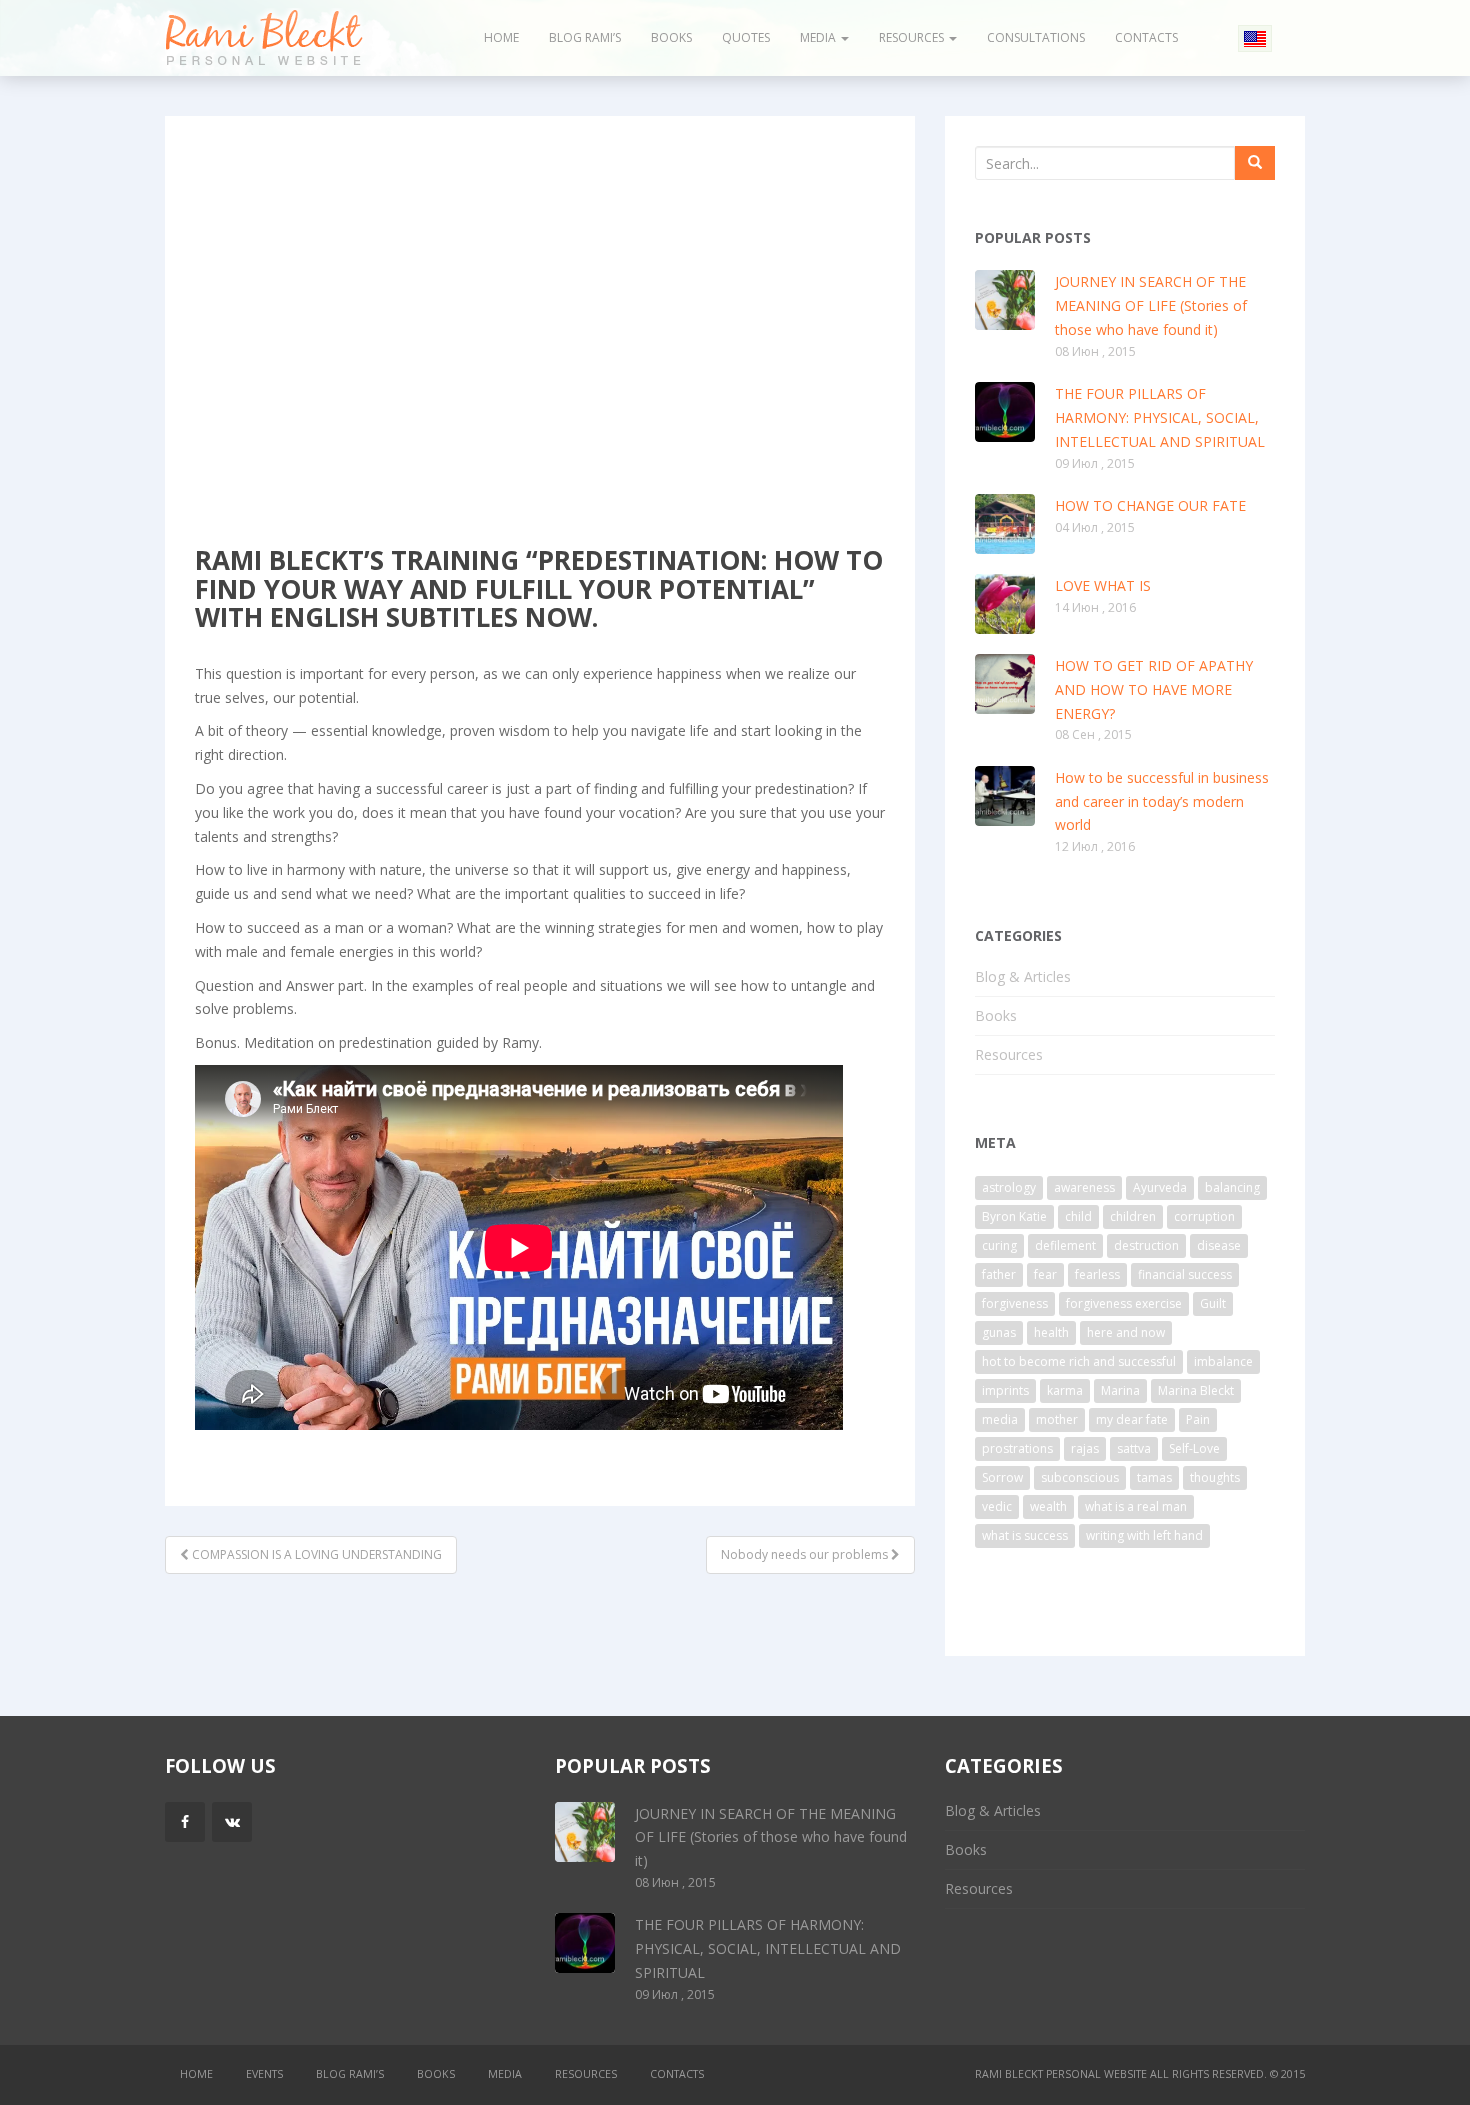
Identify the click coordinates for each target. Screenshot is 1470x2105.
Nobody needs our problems (806, 1554)
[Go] (1255, 163)
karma (1065, 1390)
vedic (997, 1506)
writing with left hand (1144, 1535)
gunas (999, 1332)
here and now (1126, 1332)
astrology (1009, 1187)
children (1133, 1216)
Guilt (1213, 1303)
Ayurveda (1160, 1187)
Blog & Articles (547, 316)
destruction (1146, 1245)
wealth (1048, 1506)
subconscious (1080, 1477)
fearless (1097, 1274)
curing (999, 1245)
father (999, 1274)
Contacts (1146, 37)
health (1051, 1332)
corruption (1204, 1216)
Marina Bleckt (1196, 1390)
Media (819, 37)
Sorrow (1002, 1477)
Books (671, 37)
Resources (913, 37)
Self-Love (1194, 1448)
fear (1045, 1274)
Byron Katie (1014, 1216)
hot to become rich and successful (1079, 1361)
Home (501, 37)
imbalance (1223, 1361)
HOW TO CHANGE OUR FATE (1150, 505)
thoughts (1215, 1477)
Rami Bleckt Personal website (1061, 2074)
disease (1219, 1245)
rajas (1085, 1448)
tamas (1154, 1477)
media (1000, 1419)
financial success (1185, 1274)
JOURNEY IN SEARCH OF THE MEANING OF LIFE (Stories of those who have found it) (1151, 305)
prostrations (1017, 1448)
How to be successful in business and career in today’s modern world (1162, 801)
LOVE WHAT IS (1103, 585)
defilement (1065, 1245)
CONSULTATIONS (1036, 37)
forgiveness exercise (1124, 1303)
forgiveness (1015, 1303)
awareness (1084, 1187)
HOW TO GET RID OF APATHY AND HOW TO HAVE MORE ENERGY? (1154, 689)
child (1078, 1216)
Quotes (746, 37)
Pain (1198, 1419)
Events (264, 2074)
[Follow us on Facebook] (185, 1822)
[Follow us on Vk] (232, 1822)
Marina (1120, 1390)
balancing (1232, 1187)
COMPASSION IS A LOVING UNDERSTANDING (315, 1554)
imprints (1005, 1390)
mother (1057, 1419)
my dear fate (1132, 1419)
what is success (1025, 1535)
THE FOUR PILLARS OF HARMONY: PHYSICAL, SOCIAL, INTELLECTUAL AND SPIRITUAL (1160, 417)
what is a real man (1136, 1506)
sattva (1134, 1448)
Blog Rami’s (585, 37)
